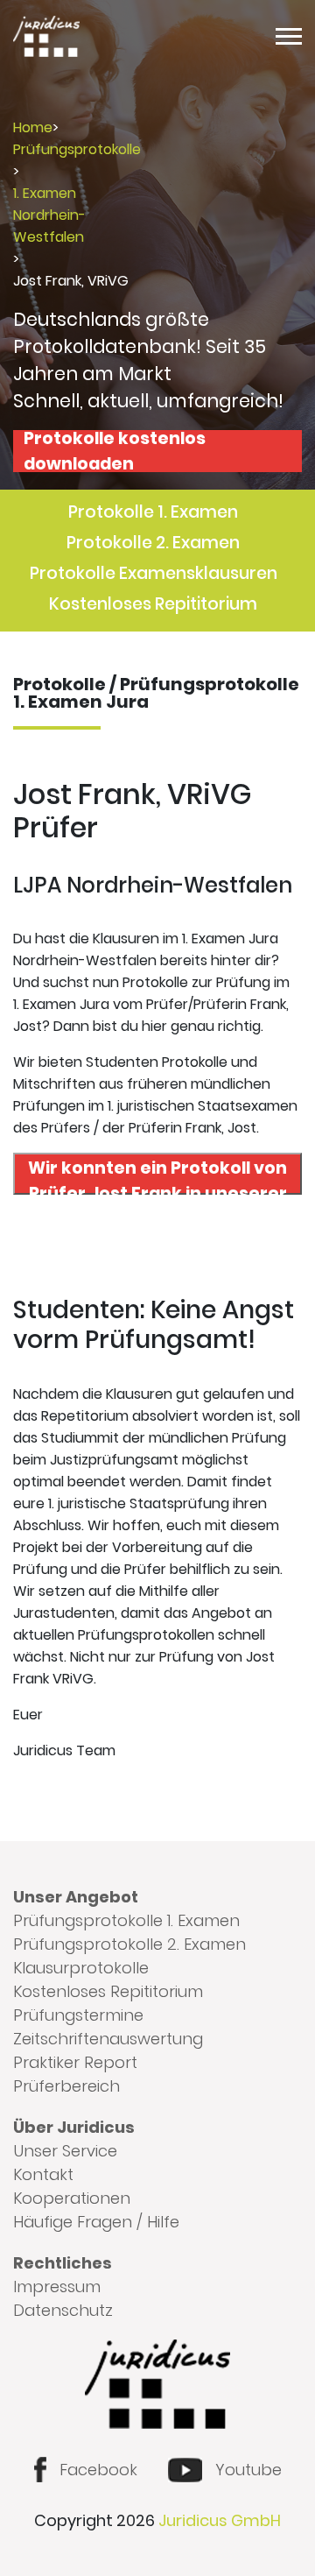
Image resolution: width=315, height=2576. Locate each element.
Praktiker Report (75, 2062)
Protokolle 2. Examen (153, 543)
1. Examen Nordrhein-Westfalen (49, 215)
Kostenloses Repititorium (153, 604)
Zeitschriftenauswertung (108, 2039)
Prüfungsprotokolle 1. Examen (126, 1920)
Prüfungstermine (78, 2015)
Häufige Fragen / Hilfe (96, 2222)
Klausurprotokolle (81, 1968)
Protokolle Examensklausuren (154, 573)
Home (33, 127)
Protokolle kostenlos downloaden (115, 451)
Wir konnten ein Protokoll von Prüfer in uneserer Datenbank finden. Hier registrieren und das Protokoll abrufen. (158, 1175)
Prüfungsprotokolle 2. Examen (129, 1944)
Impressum (57, 2287)
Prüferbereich (66, 2086)
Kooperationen (72, 2198)
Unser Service (65, 2151)
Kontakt (43, 2174)
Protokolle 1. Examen (153, 512)
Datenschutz (63, 2310)
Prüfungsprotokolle (77, 149)
